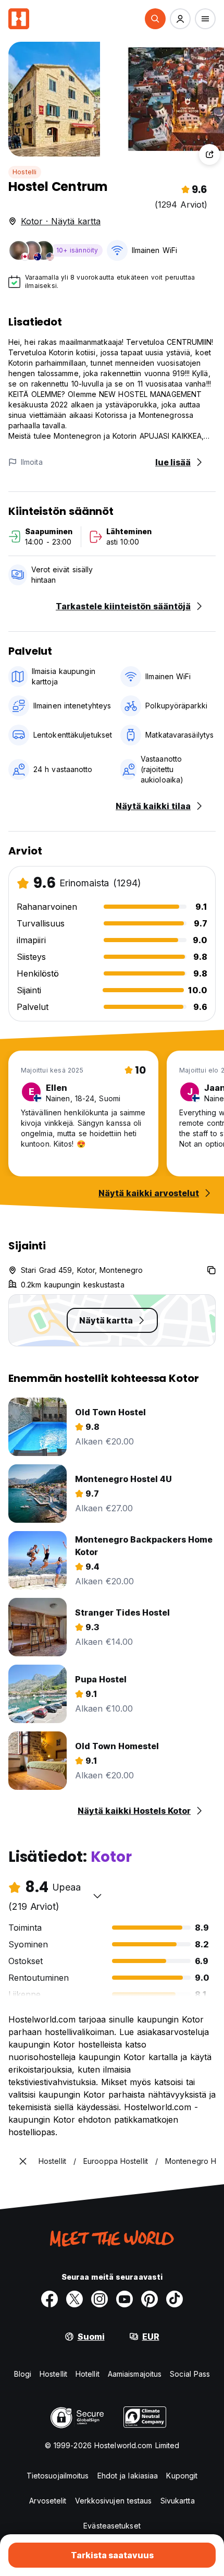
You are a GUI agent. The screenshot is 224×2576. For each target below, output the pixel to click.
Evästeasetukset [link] (112, 2526)
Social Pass (190, 2374)
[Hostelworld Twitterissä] (74, 2299)
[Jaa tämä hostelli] (209, 154)
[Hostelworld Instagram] (99, 2299)
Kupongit (182, 2476)
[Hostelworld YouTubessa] (125, 2299)
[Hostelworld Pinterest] (150, 2299)
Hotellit (88, 2374)
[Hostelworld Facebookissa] (49, 2299)
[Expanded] (23, 2161)
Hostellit (53, 2374)
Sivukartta (178, 2501)
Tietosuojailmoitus (58, 2476)
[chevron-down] (97, 1896)
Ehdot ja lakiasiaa (128, 2476)
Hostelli (25, 172)
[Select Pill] (155, 19)
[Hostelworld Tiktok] (175, 2299)
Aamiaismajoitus (135, 2374)
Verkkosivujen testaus (114, 2501)
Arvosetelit (48, 2501)
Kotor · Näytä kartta (61, 221)
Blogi (23, 2374)
